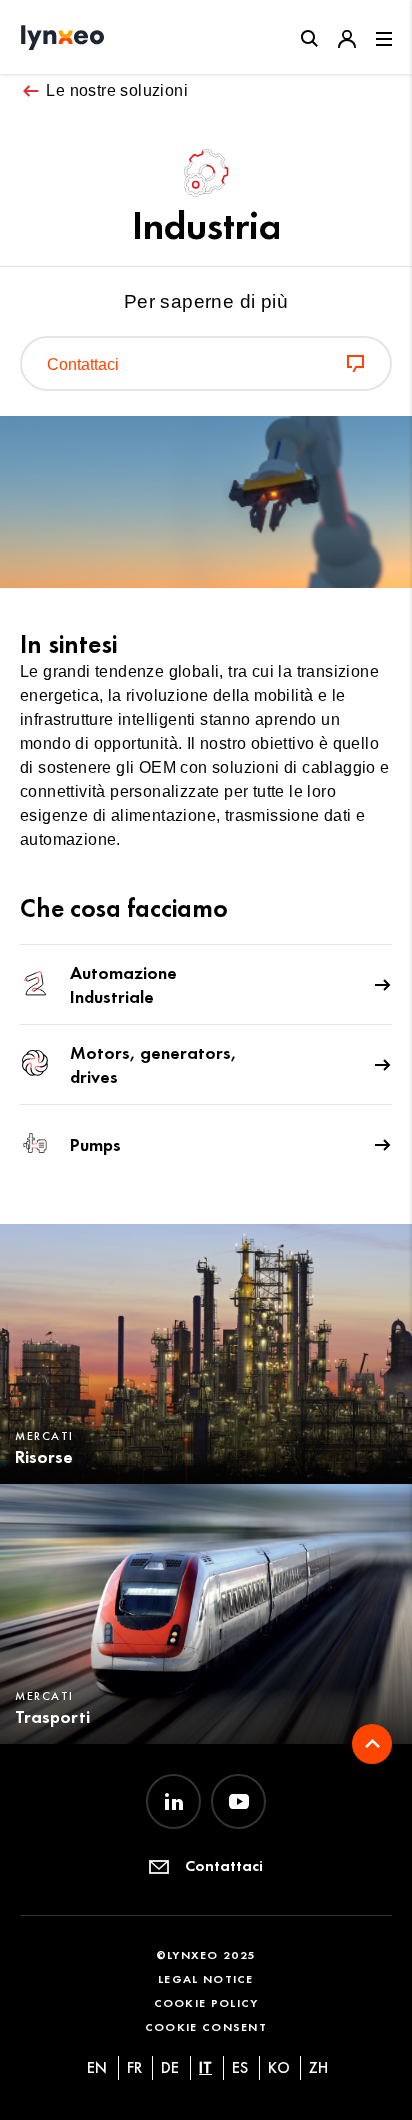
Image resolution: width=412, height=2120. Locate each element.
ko (279, 2067)
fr (134, 2067)
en (97, 2067)
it (205, 2067)
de (170, 2067)
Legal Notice (206, 1978)
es (240, 2067)
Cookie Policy (206, 2002)
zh (318, 2067)
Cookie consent (206, 2026)
